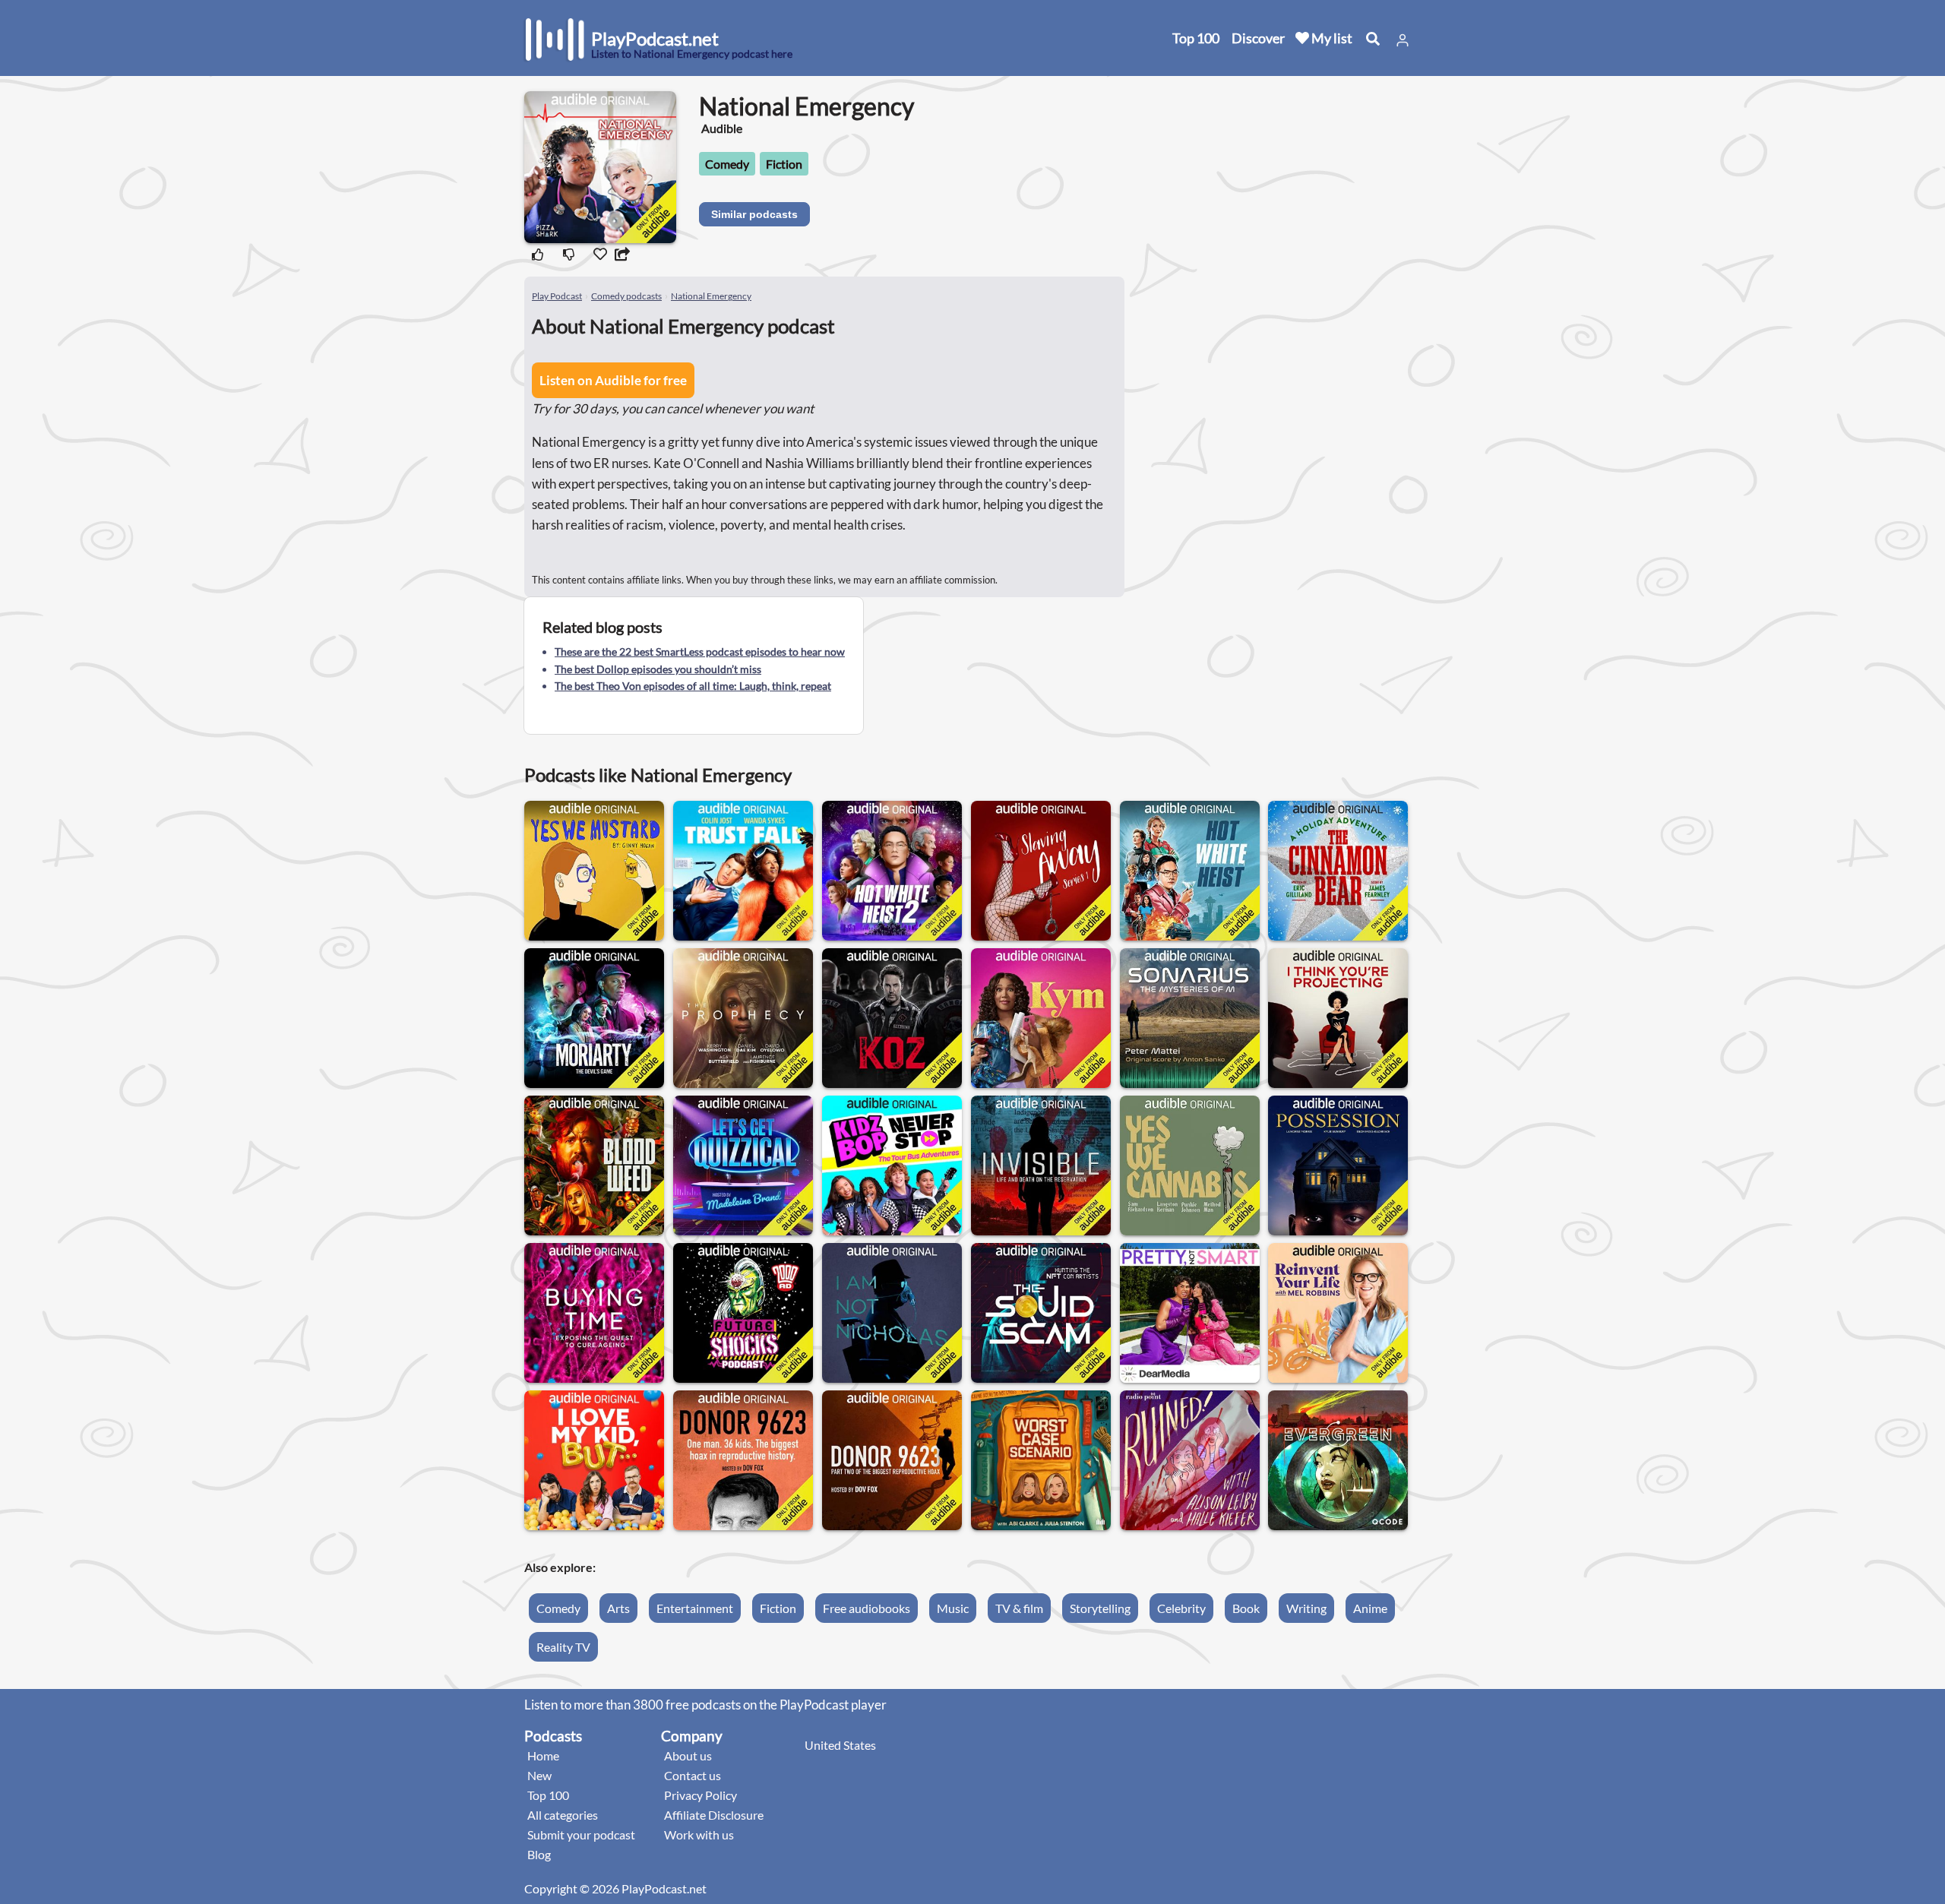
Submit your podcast (581, 1834)
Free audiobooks (867, 1608)
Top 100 (1196, 38)
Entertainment (695, 1608)
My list (1331, 38)
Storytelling (1100, 1608)
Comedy (727, 164)
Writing (1306, 1608)
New (539, 1775)
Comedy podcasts (626, 296)
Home (543, 1755)
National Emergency (711, 296)
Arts (618, 1608)
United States (840, 1745)
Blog (539, 1854)
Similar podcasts (754, 214)
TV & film (1019, 1608)
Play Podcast (557, 296)
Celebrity (1181, 1608)
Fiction (784, 164)
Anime (1370, 1608)
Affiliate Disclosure (714, 1815)
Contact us (693, 1775)
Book (1246, 1608)
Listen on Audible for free (613, 380)
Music (953, 1608)
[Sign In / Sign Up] (1403, 40)
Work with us (699, 1834)
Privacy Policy (701, 1795)
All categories (563, 1815)
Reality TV (563, 1647)
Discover (1258, 38)
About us (688, 1755)
